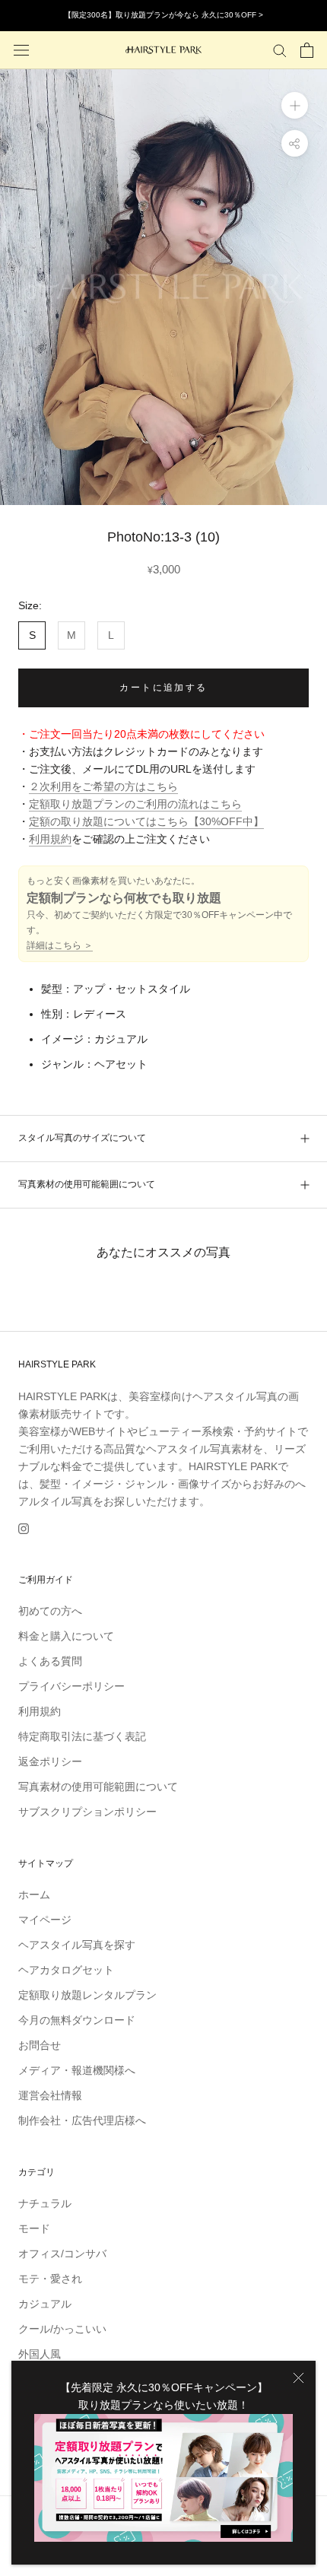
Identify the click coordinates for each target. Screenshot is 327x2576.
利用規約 (50, 839)
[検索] (280, 50)
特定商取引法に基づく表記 (82, 1736)
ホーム (34, 1895)
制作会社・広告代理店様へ (82, 2120)
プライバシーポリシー (71, 1686)
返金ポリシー (50, 1761)
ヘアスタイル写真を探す (77, 1945)
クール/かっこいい (62, 2329)
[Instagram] (24, 1528)
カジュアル (45, 2304)
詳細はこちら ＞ (60, 945)
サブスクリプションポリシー (87, 1812)
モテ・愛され (50, 2279)
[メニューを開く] (21, 50)
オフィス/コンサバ (62, 2254)
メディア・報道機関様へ (77, 2070)
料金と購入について (66, 1636)
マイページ (45, 1920)
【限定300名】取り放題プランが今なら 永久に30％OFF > (163, 15)
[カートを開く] (307, 50)
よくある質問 (50, 1661)
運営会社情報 (50, 2095)
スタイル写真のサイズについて (82, 1138)
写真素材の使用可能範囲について (87, 1184)
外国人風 (40, 2354)
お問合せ (40, 2045)
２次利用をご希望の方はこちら (103, 786)
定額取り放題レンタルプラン (87, 1995)
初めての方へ (50, 1611)
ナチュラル (45, 2203)
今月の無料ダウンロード (77, 2020)
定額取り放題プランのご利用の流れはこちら (135, 804)
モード (34, 2228)
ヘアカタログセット (66, 1970)
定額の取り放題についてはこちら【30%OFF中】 (146, 821)
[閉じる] (298, 2378)
